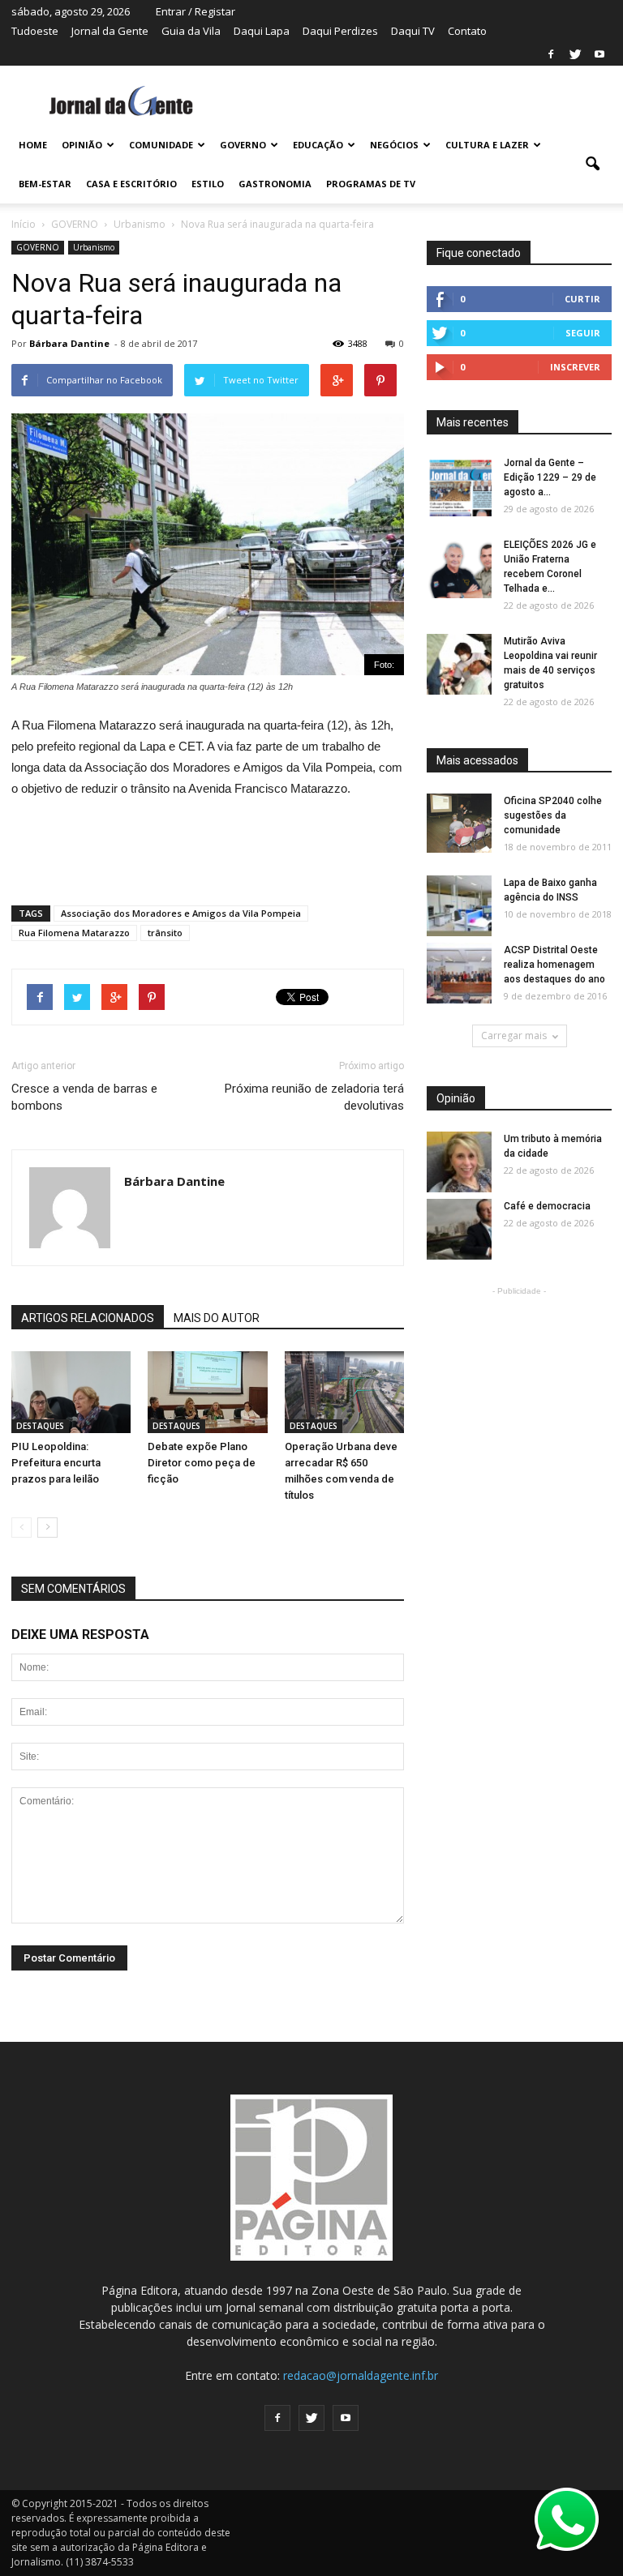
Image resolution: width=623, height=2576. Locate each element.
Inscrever (575, 367)
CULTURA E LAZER (487, 145)
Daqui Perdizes (340, 31)
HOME (33, 145)
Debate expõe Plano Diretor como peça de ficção (202, 1463)
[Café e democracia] (459, 1230)
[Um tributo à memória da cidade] (459, 1163)
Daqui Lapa (262, 31)
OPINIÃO (82, 145)
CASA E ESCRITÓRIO (131, 184)
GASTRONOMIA (275, 184)
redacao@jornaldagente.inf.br (361, 2375)
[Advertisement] (208, 845)
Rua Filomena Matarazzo (74, 933)
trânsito (165, 933)
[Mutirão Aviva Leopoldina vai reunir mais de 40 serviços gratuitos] (459, 665)
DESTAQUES (40, 1426)
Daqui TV (413, 31)
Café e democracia (547, 1206)
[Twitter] (575, 54)
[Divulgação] (71, 1392)
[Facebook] (551, 54)
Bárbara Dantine (69, 343)
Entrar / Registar (195, 11)
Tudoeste (35, 31)
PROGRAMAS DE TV (371, 184)
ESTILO (208, 184)
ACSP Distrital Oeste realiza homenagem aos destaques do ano (554, 965)
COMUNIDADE (161, 145)
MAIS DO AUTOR (217, 1318)
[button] (592, 165)
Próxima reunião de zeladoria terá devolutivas (314, 1097)
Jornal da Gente (110, 31)
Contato (467, 31)
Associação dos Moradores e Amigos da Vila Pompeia (181, 913)
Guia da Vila (191, 31)
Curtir (582, 299)
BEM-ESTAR (45, 184)
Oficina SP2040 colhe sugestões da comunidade (553, 815)
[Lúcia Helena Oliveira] (207, 1392)
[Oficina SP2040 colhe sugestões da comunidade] (459, 823)
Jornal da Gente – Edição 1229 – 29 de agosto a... (550, 477)
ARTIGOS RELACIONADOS (88, 1318)
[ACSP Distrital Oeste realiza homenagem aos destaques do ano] (459, 974)
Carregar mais (514, 1036)
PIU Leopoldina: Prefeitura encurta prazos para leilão (56, 1463)
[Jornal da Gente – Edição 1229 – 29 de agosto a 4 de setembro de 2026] (459, 487)
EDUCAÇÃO (318, 145)
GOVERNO (243, 145)
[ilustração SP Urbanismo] (344, 1392)
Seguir (583, 333)
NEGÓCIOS (394, 145)
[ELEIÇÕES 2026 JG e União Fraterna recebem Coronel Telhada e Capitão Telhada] (459, 569)
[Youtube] (599, 54)
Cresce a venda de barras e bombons (84, 1097)
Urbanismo (94, 247)
